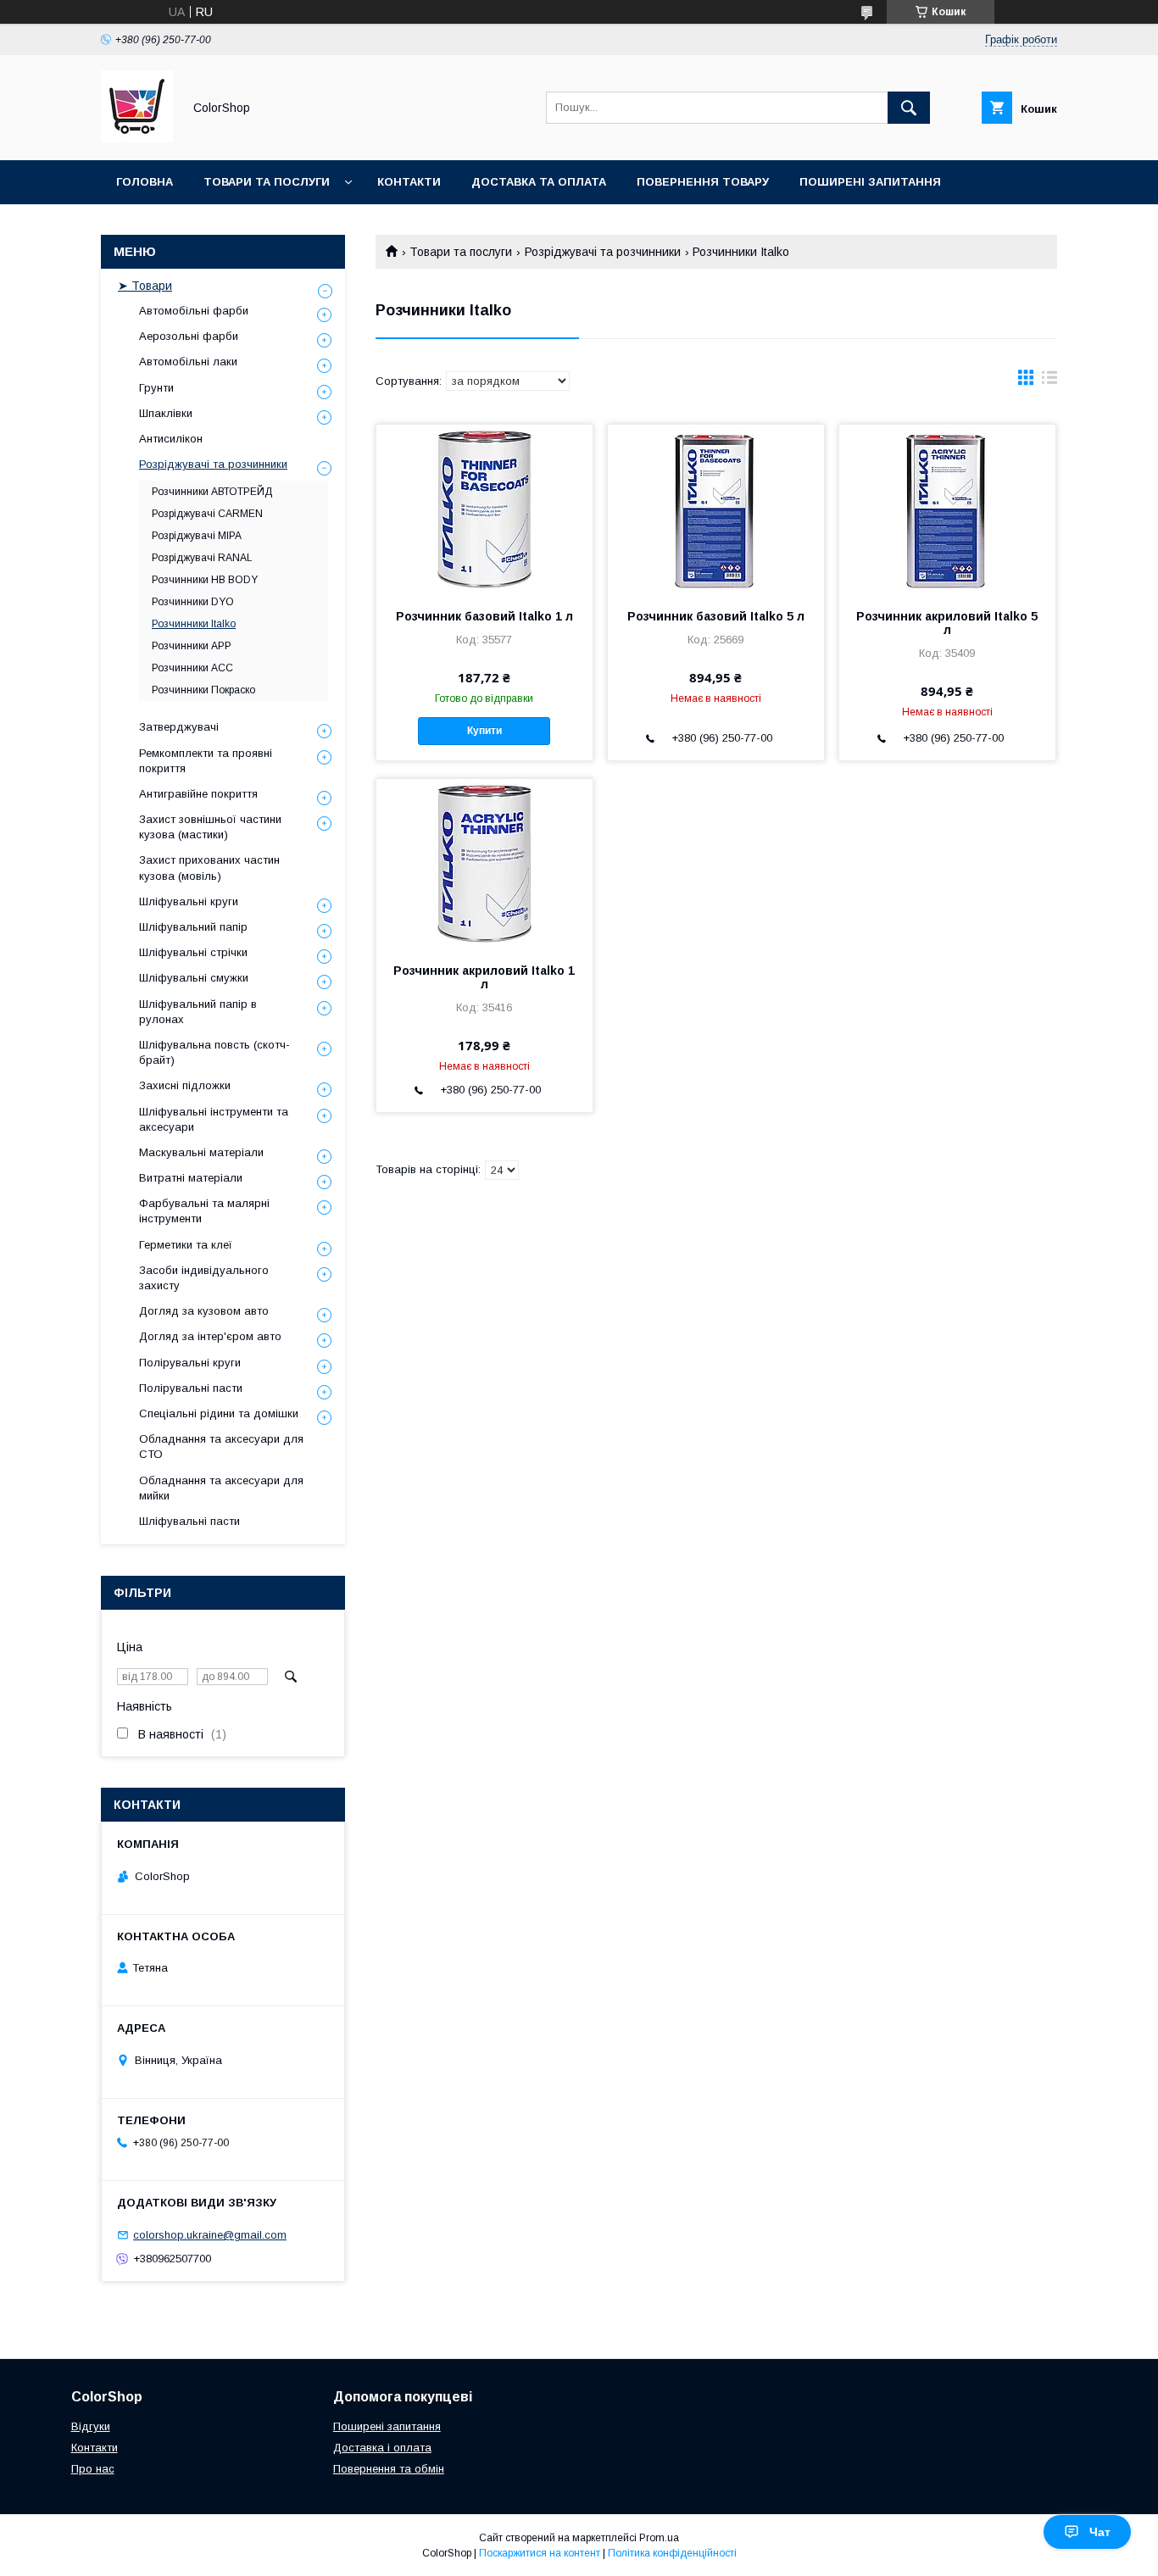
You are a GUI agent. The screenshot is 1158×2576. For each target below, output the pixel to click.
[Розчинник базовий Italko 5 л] (716, 509)
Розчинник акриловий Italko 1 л (484, 977)
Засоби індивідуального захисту (204, 1278)
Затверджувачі (179, 727)
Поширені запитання (870, 182)
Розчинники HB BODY (205, 580)
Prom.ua (659, 2538)
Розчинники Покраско (203, 690)
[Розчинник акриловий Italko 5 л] (947, 509)
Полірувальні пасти (191, 1388)
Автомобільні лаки (188, 362)
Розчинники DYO (193, 602)
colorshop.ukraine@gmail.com (210, 2235)
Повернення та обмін (389, 2469)
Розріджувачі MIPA (197, 536)
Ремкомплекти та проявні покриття (206, 761)
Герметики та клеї (186, 1245)
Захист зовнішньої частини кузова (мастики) (210, 827)
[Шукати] (909, 108)
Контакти (409, 182)
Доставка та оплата (539, 182)
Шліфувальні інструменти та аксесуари (214, 1119)
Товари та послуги (267, 182)
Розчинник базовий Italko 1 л (484, 616)
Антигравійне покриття (198, 794)
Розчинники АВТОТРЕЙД (212, 492)
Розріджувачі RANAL (202, 558)
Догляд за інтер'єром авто (210, 1336)
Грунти (156, 388)
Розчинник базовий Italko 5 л (716, 616)
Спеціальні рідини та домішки (219, 1413)
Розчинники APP (192, 646)
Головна (145, 182)
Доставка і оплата (382, 2448)
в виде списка (1049, 381)
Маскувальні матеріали (201, 1152)
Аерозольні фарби (189, 336)
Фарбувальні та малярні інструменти (204, 1211)
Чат (1100, 2532)
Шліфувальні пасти (189, 1521)
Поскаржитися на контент (540, 2553)
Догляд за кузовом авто (204, 1311)
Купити (484, 731)
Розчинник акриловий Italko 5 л (947, 623)
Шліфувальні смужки (194, 978)
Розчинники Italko (194, 624)
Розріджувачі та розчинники (603, 252)
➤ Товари (145, 286)
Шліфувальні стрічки (193, 952)
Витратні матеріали (191, 1178)
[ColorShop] (137, 138)
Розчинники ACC (192, 668)
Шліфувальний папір (193, 927)
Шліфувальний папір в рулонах (198, 1012)
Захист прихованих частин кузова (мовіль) (209, 868)
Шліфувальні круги (189, 901)
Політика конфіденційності (672, 2553)
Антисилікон (171, 439)
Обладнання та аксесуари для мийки (221, 1488)
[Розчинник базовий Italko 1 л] (484, 509)
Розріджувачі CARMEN (207, 514)
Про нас (93, 2469)
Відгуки (91, 2426)
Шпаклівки (166, 413)
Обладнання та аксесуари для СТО (221, 1447)
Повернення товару (703, 182)
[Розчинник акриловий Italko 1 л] (484, 864)
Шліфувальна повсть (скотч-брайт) (214, 1052)
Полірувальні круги (190, 1363)
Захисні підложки (185, 1085)
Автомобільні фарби (194, 311)
